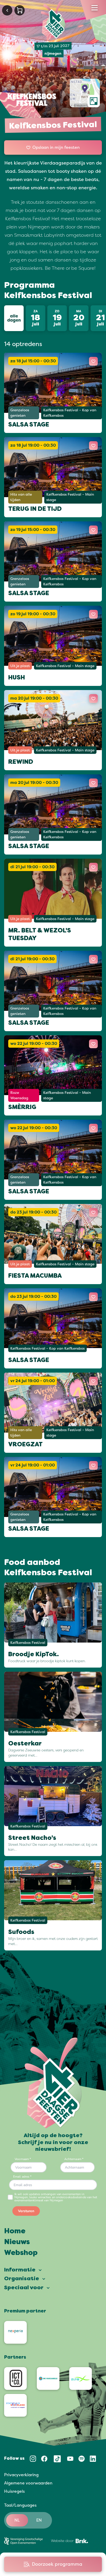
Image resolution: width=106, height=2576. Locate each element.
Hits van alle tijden (21, 497)
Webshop (21, 2253)
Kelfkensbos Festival (28, 1642)
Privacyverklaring (21, 2475)
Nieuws (17, 2242)
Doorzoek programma (57, 2564)
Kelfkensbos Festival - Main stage (70, 497)
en (39, 2520)
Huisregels (14, 2491)
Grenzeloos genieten (20, 413)
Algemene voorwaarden (28, 2483)
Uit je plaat (20, 666)
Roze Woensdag (19, 1095)
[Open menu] (95, 8)
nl (17, 2520)
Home (15, 2232)
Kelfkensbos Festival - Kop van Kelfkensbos (70, 413)
